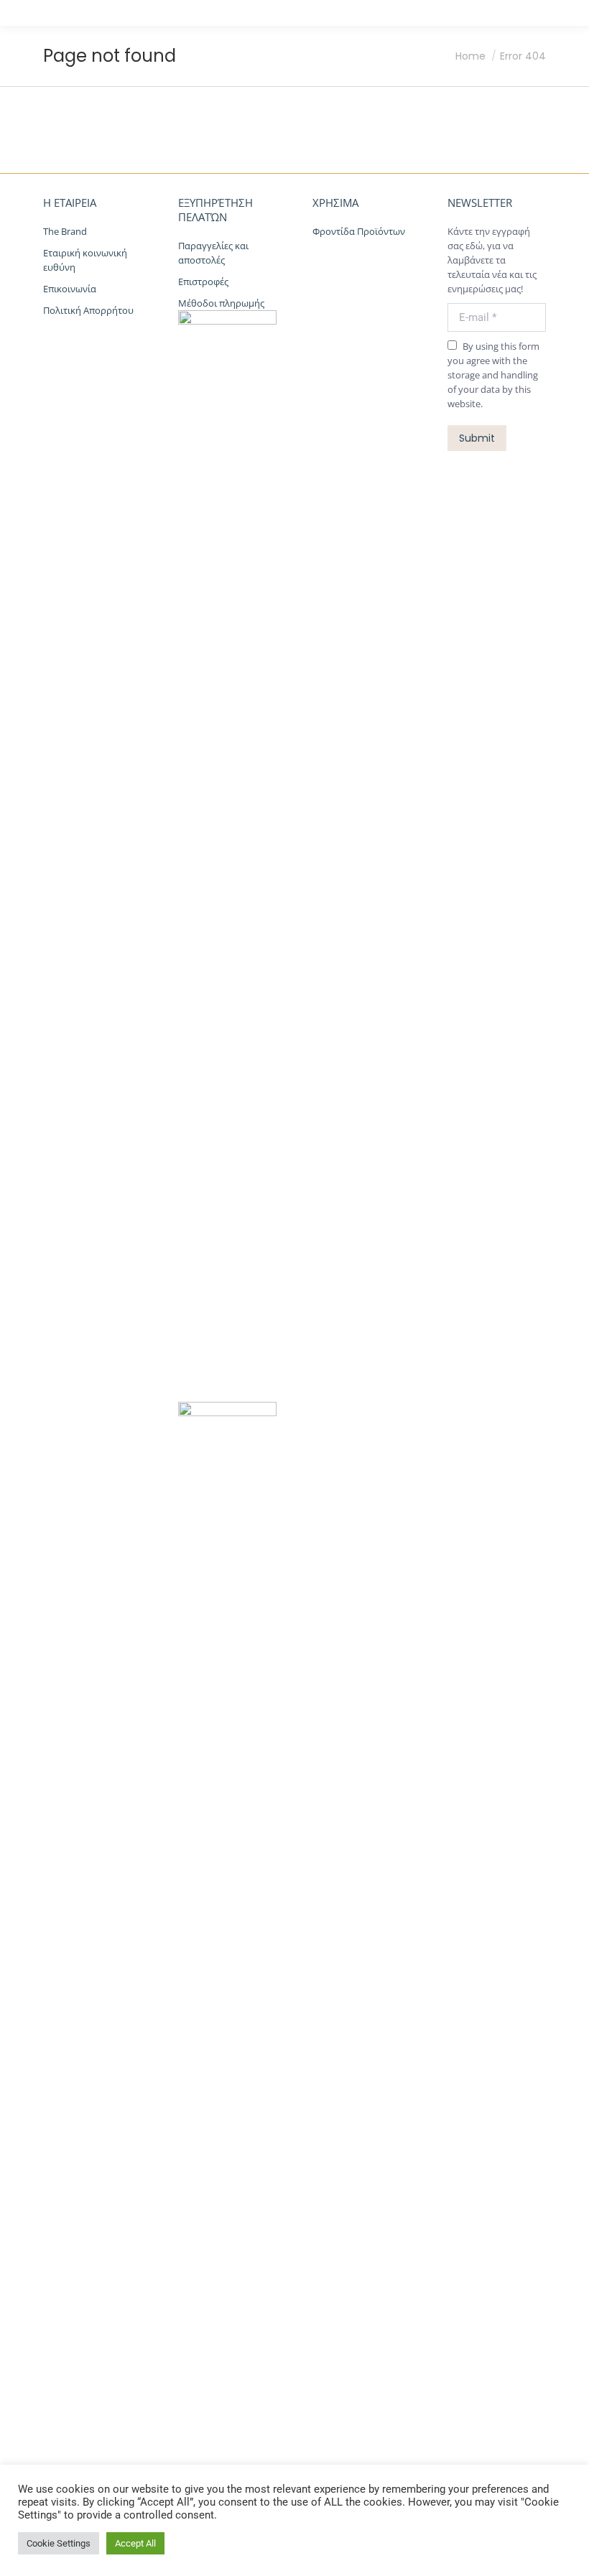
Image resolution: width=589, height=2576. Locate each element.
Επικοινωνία (70, 289)
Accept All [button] (135, 2543)
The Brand (65, 231)
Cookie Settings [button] (59, 2543)
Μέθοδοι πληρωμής (221, 303)
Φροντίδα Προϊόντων (359, 231)
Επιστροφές (204, 282)
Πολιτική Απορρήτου (88, 310)
